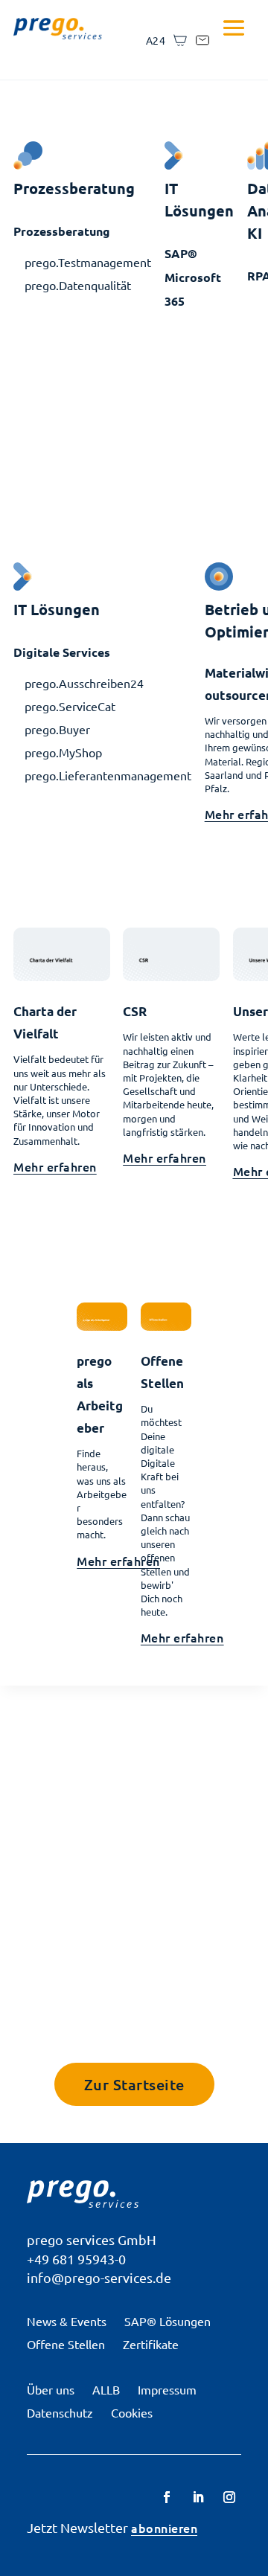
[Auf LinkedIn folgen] (198, 2497)
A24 (156, 40)
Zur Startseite (134, 2084)
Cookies (132, 2412)
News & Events (67, 2321)
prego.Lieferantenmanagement (108, 775)
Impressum (167, 2389)
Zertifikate (151, 2344)
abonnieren (164, 2528)
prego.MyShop (63, 752)
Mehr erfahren (55, 1166)
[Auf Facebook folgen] (167, 2497)
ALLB (106, 2389)
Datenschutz (60, 2412)
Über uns (51, 2389)
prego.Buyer (57, 729)
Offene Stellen (66, 2344)
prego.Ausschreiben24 (84, 683)
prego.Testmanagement (88, 262)
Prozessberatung (62, 231)
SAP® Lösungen (167, 2321)
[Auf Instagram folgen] (229, 2497)
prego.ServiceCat (70, 706)
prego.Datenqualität (78, 285)
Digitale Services (62, 652)
